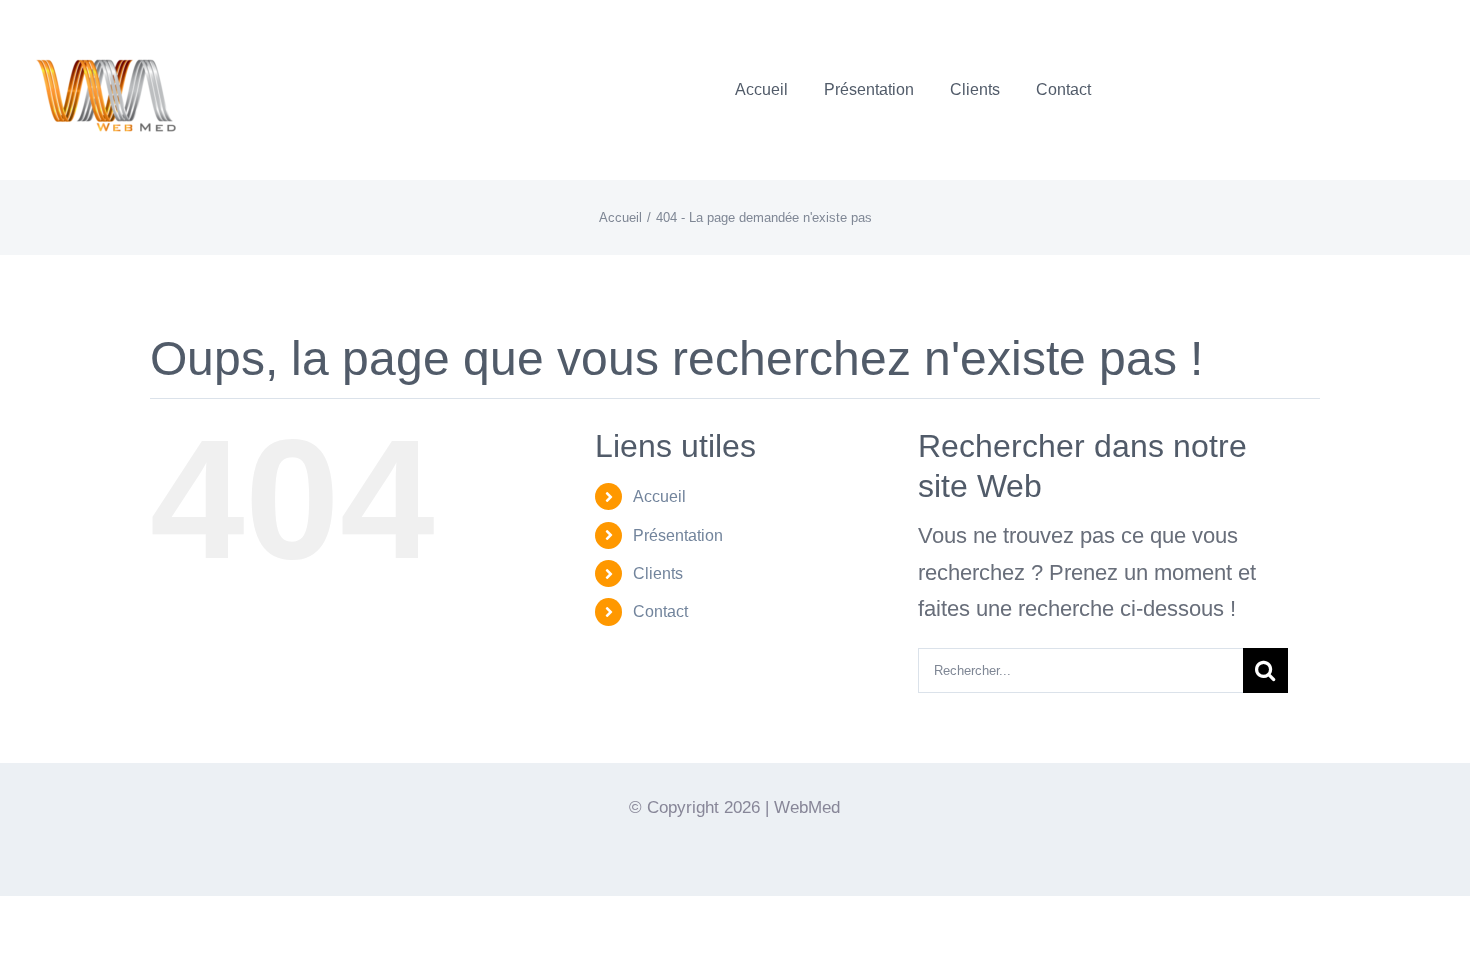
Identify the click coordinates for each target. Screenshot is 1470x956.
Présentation (678, 535)
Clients (658, 573)
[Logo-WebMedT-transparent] (105, 25)
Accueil (659, 496)
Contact (660, 611)
